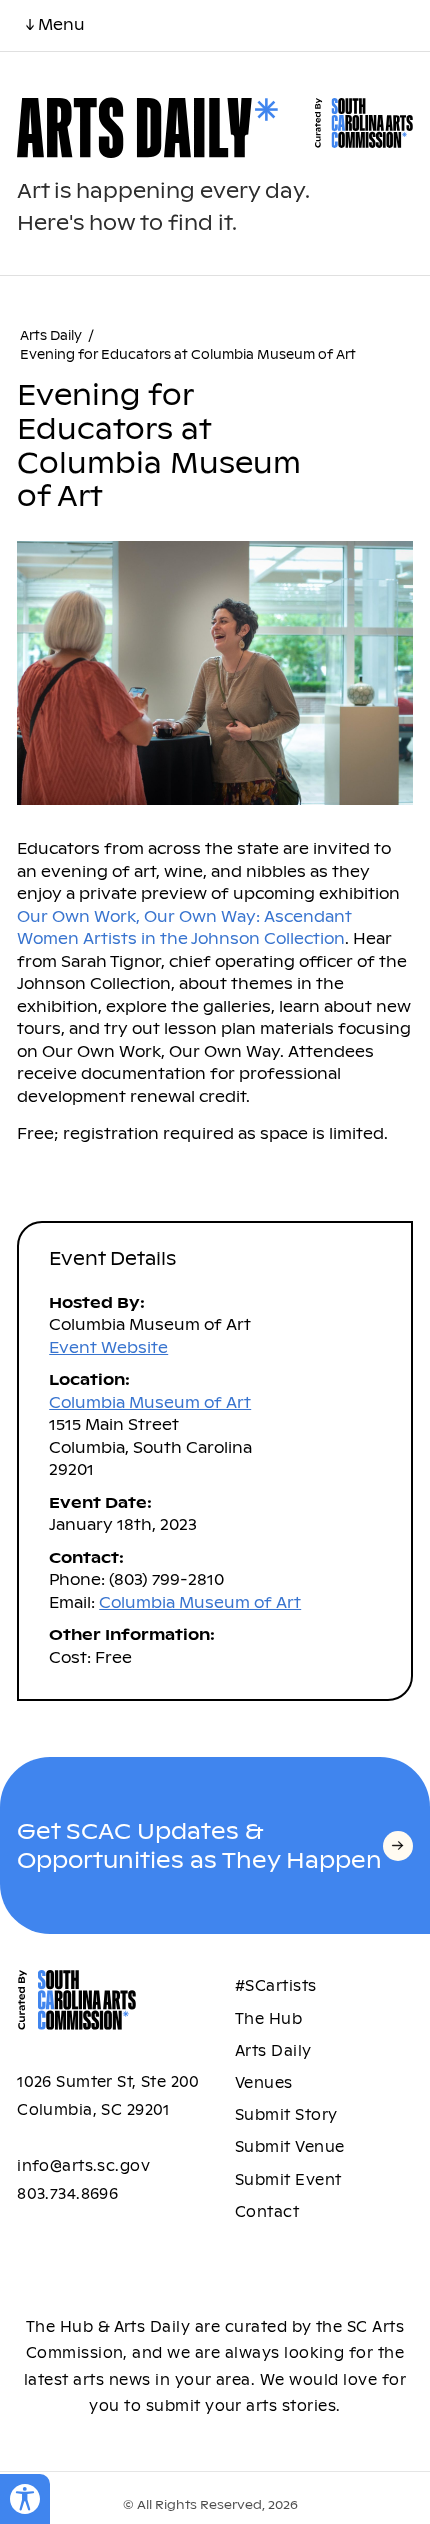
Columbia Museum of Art (150, 1402)
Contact (267, 2212)
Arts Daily (51, 336)
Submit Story (286, 2115)
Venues (264, 2083)
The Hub (268, 2019)
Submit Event (288, 2180)
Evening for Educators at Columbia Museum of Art (188, 355)
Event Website (108, 1347)
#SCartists (276, 1986)
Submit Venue (290, 2147)
